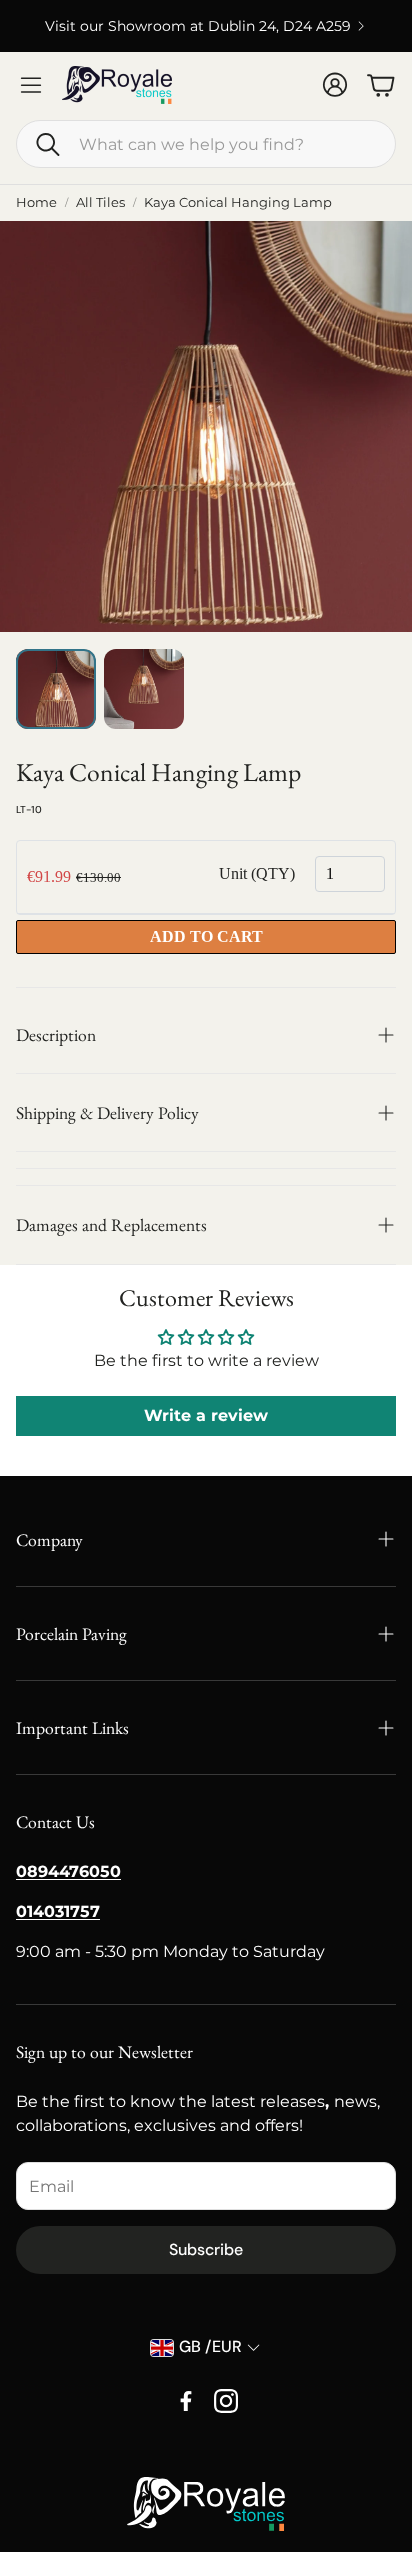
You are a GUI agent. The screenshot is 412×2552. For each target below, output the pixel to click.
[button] (206, 144)
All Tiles (100, 202)
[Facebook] (186, 2401)
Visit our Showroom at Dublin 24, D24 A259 (198, 26)
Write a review (206, 1415)
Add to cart (206, 936)
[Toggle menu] (31, 85)
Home (36, 202)
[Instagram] (226, 2401)
